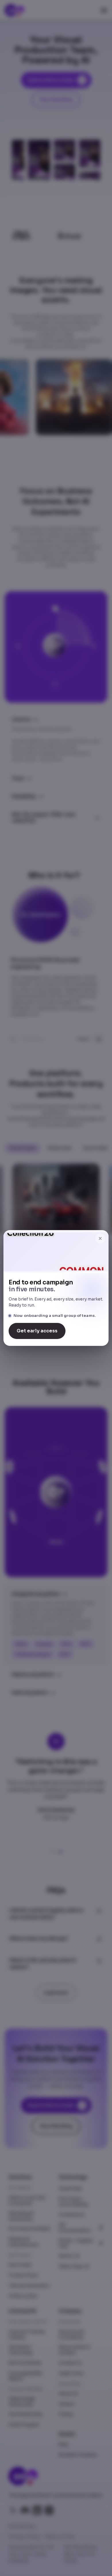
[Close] (100, 1238)
